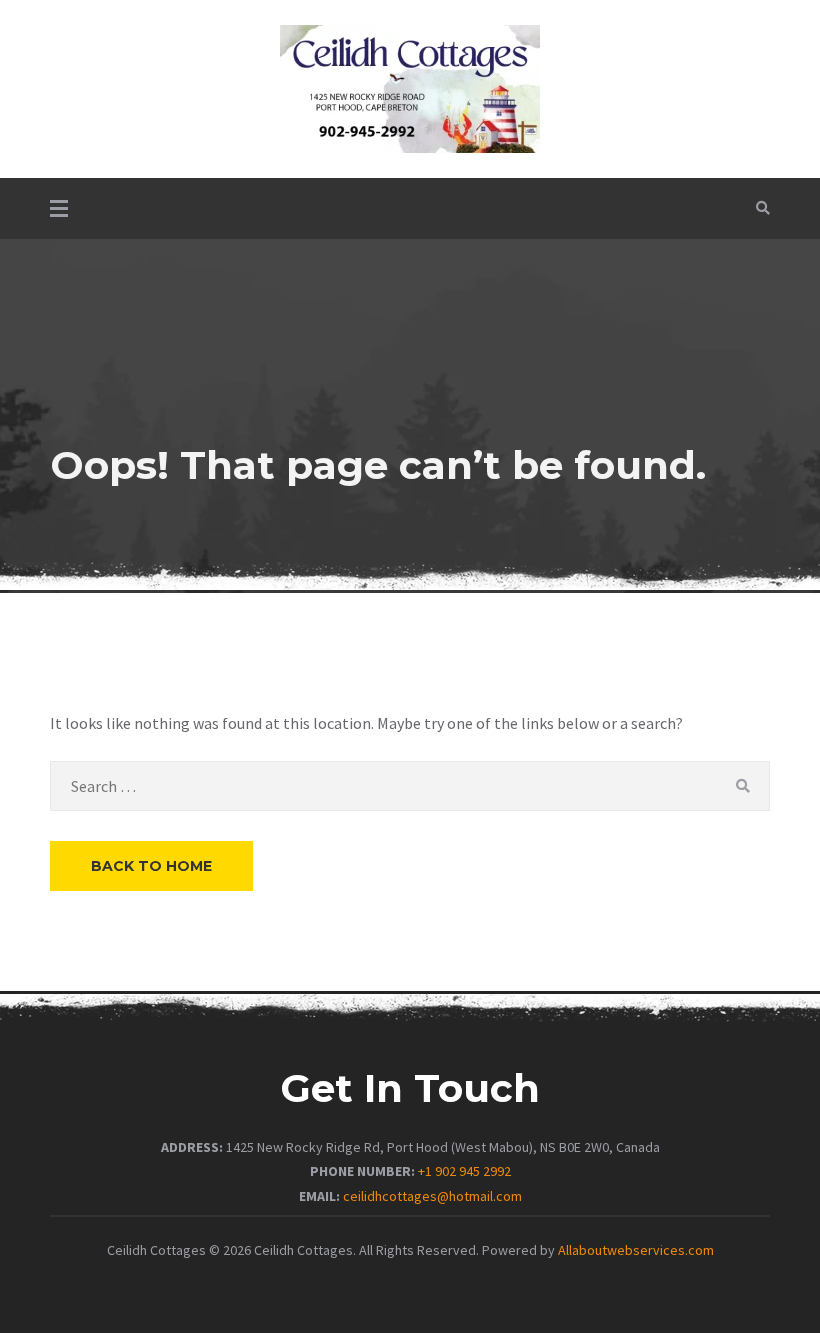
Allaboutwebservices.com (636, 1250)
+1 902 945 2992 (464, 1171)
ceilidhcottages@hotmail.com (432, 1196)
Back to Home (151, 866)
